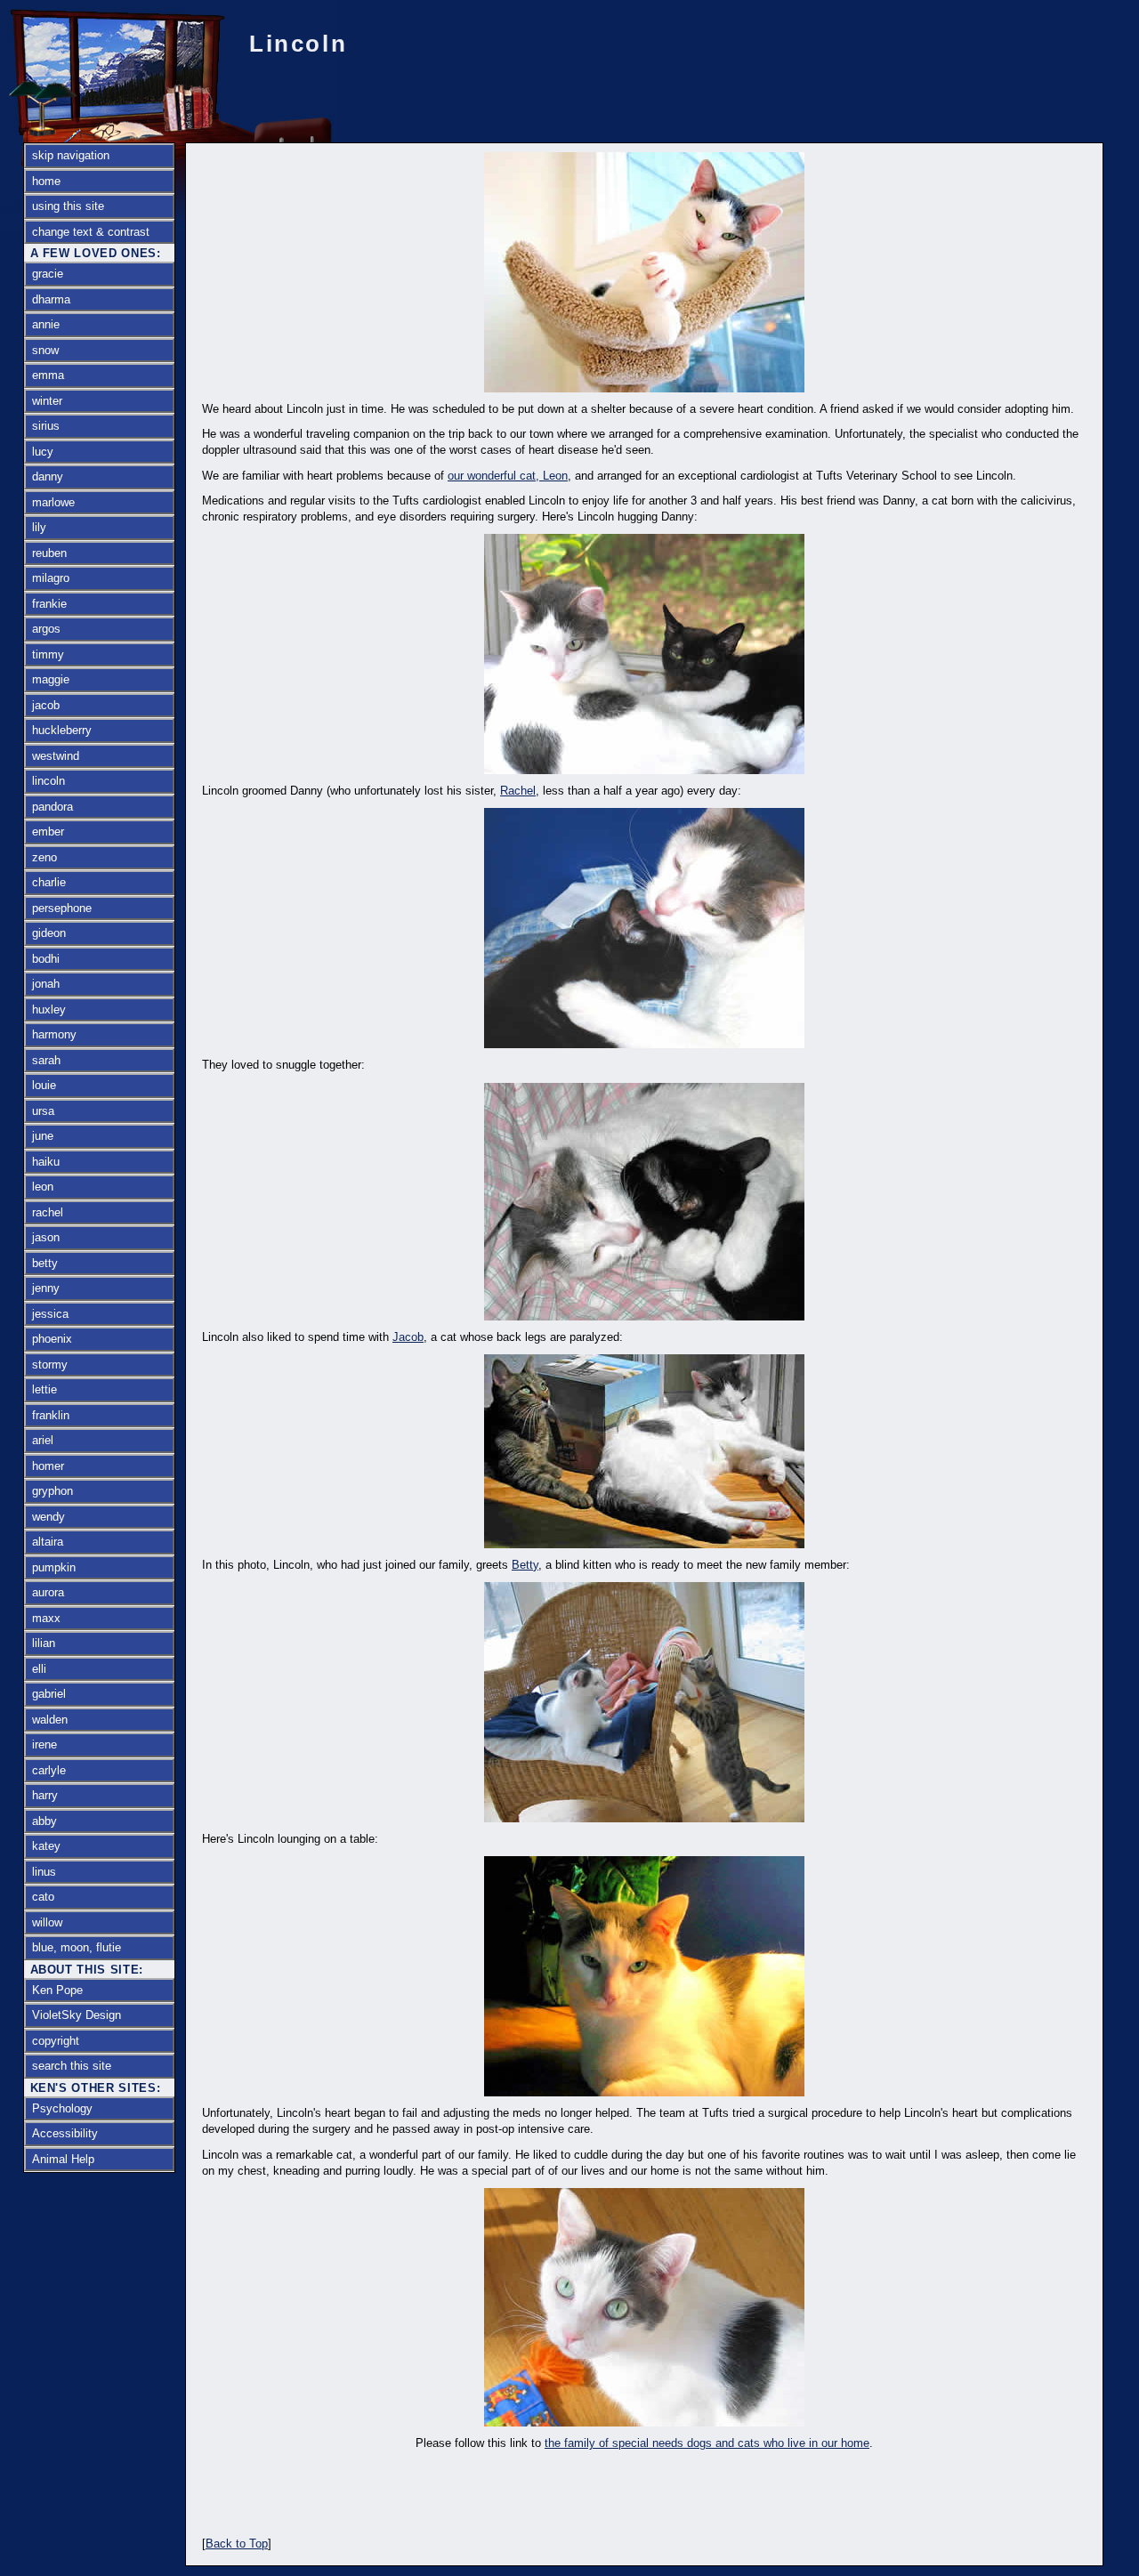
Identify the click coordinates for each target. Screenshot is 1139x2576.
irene (44, 1744)
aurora (48, 1592)
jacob (46, 705)
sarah (46, 1060)
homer (48, 1466)
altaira (48, 1542)
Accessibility (65, 2133)
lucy (43, 452)
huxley (49, 1009)
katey (46, 1846)
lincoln (48, 781)
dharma (51, 299)
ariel (43, 1440)
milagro (51, 578)
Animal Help (63, 2159)
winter (47, 401)
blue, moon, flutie (77, 1947)
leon (43, 1187)
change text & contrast (91, 232)
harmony (54, 1034)
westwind (56, 756)
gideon (49, 933)
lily (39, 527)
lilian (44, 1643)
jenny (46, 1288)
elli (39, 1669)
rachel (48, 1212)
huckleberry (62, 730)
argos (46, 629)
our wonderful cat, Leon (508, 476)
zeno (44, 857)
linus (44, 1872)
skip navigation (71, 155)
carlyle (49, 1770)
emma (48, 375)
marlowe (53, 502)
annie (46, 324)
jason (46, 1237)
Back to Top (237, 2544)
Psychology (62, 2108)
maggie (51, 679)
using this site (68, 206)
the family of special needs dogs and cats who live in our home (707, 2443)
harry (45, 1795)
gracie (48, 274)
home (46, 181)
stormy (50, 1365)
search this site (72, 2066)
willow (47, 1922)
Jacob (408, 1337)
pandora (53, 807)
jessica (50, 1314)
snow (45, 350)
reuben (49, 553)
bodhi (46, 959)
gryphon (53, 1491)
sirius (46, 426)
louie (44, 1085)
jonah (46, 984)
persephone (62, 908)
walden (50, 1720)
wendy (48, 1517)
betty (45, 1263)
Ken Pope (57, 1990)
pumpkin (54, 1567)
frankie (49, 604)
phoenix (52, 1339)
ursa (43, 1111)
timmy (48, 654)
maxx (46, 1618)
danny (48, 476)
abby (44, 1821)
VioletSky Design (77, 2015)
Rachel (518, 791)
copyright (56, 2041)
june (43, 1136)
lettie (44, 1389)
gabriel (49, 1694)
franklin (51, 1415)
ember (48, 832)
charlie (49, 882)
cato (43, 1897)
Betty (525, 1565)
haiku (46, 1162)
